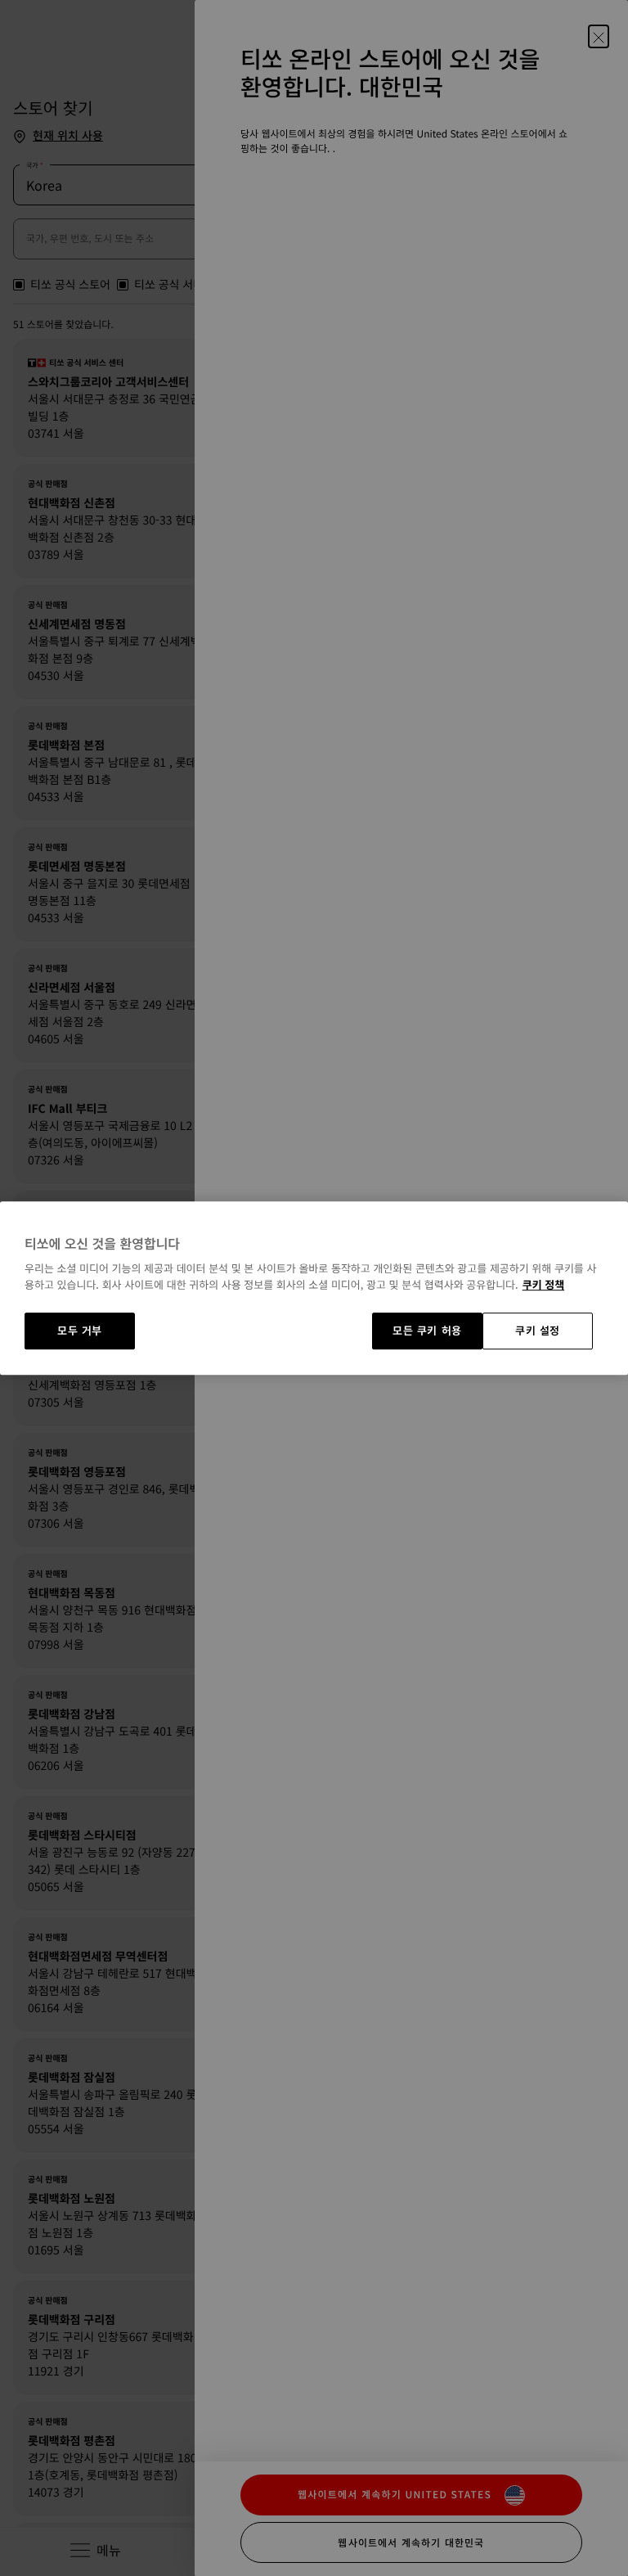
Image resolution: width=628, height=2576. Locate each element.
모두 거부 (80, 1331)
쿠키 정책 (543, 1284)
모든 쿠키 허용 (427, 1331)
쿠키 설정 (538, 1331)
